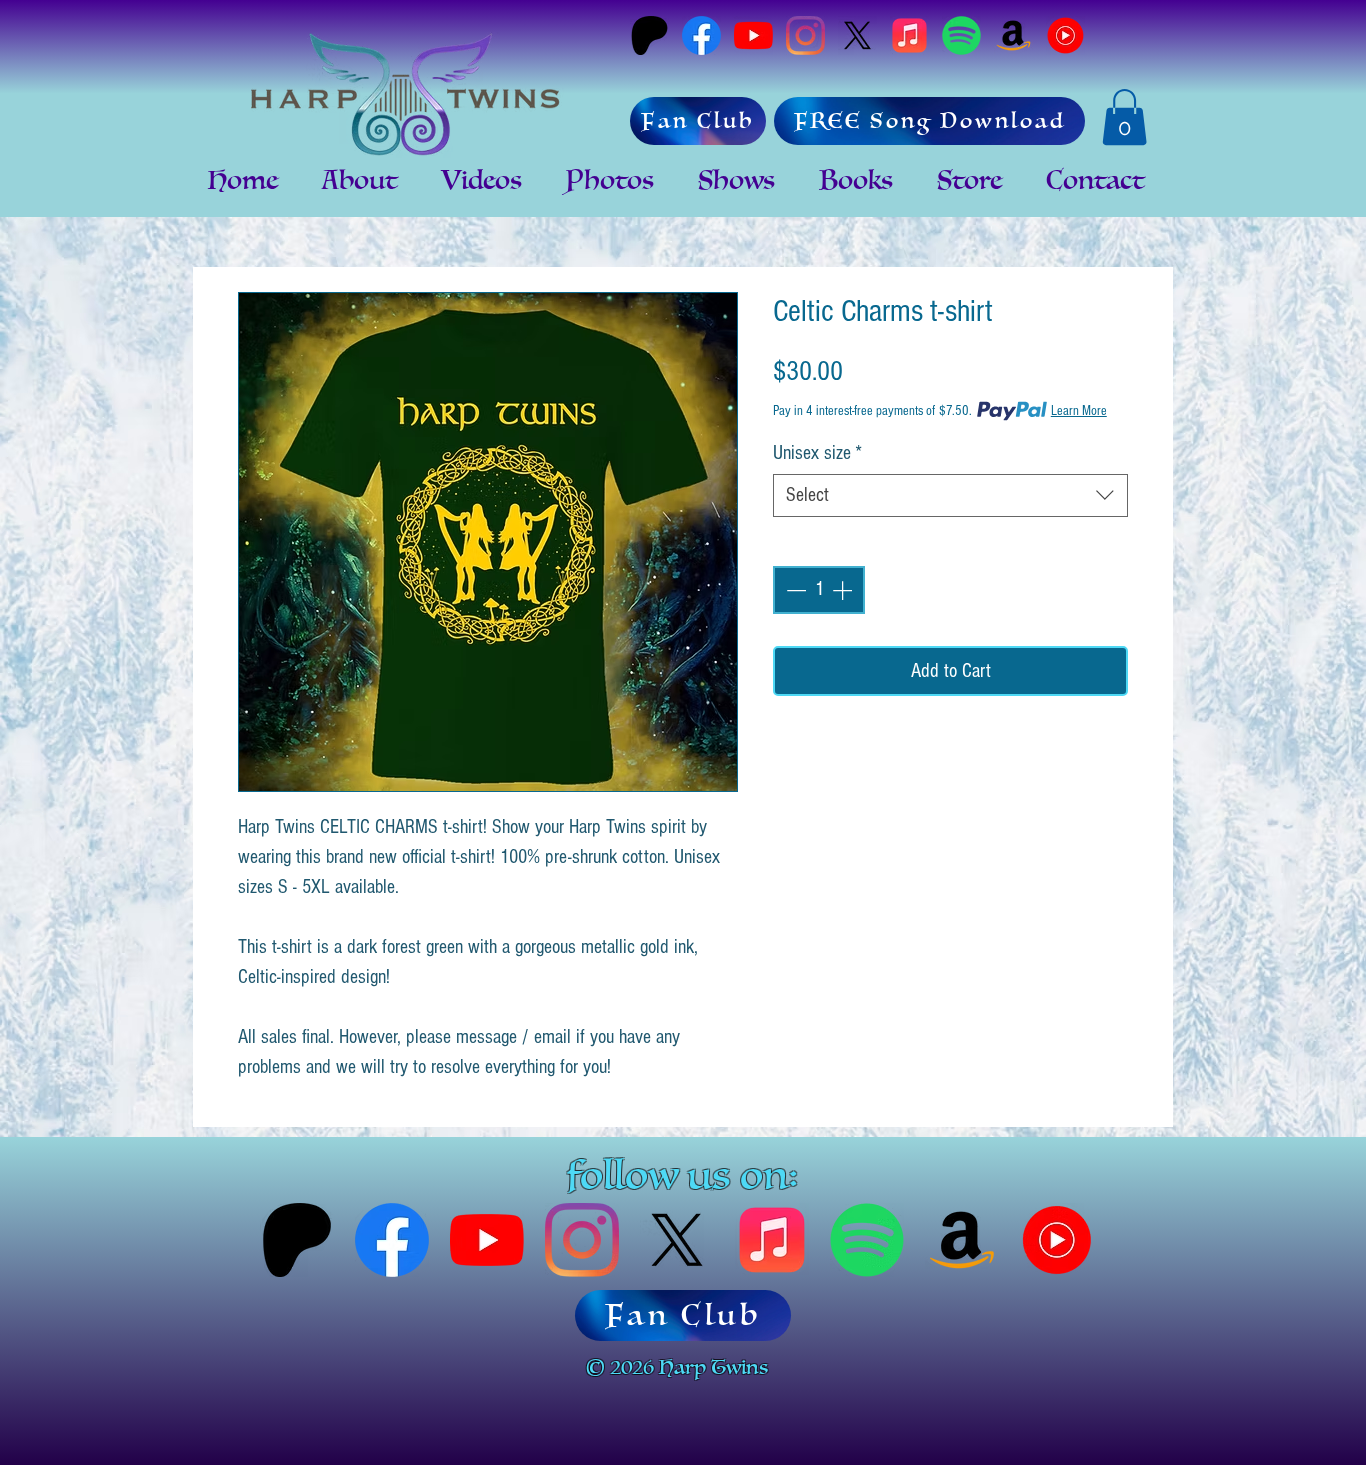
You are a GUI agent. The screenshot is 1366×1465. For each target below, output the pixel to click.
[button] (1124, 117)
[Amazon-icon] (1013, 35)
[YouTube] (753, 35)
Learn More (1079, 411)
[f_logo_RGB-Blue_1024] (701, 35)
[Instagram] (805, 35)
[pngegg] (909, 35)
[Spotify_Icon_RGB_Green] (961, 35)
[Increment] (844, 590)
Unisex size (817, 453)
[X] (857, 35)
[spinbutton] (819, 590)
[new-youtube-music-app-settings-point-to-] (1065, 35)
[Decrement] (794, 590)
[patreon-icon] (649, 35)
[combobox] (950, 495)
